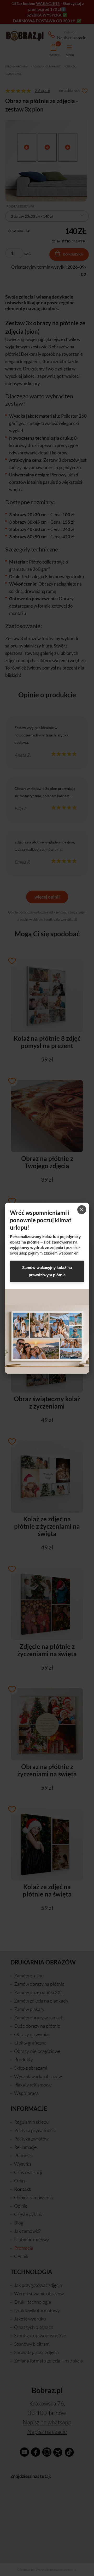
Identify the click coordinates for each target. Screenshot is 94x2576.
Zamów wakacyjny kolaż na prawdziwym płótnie (47, 1271)
